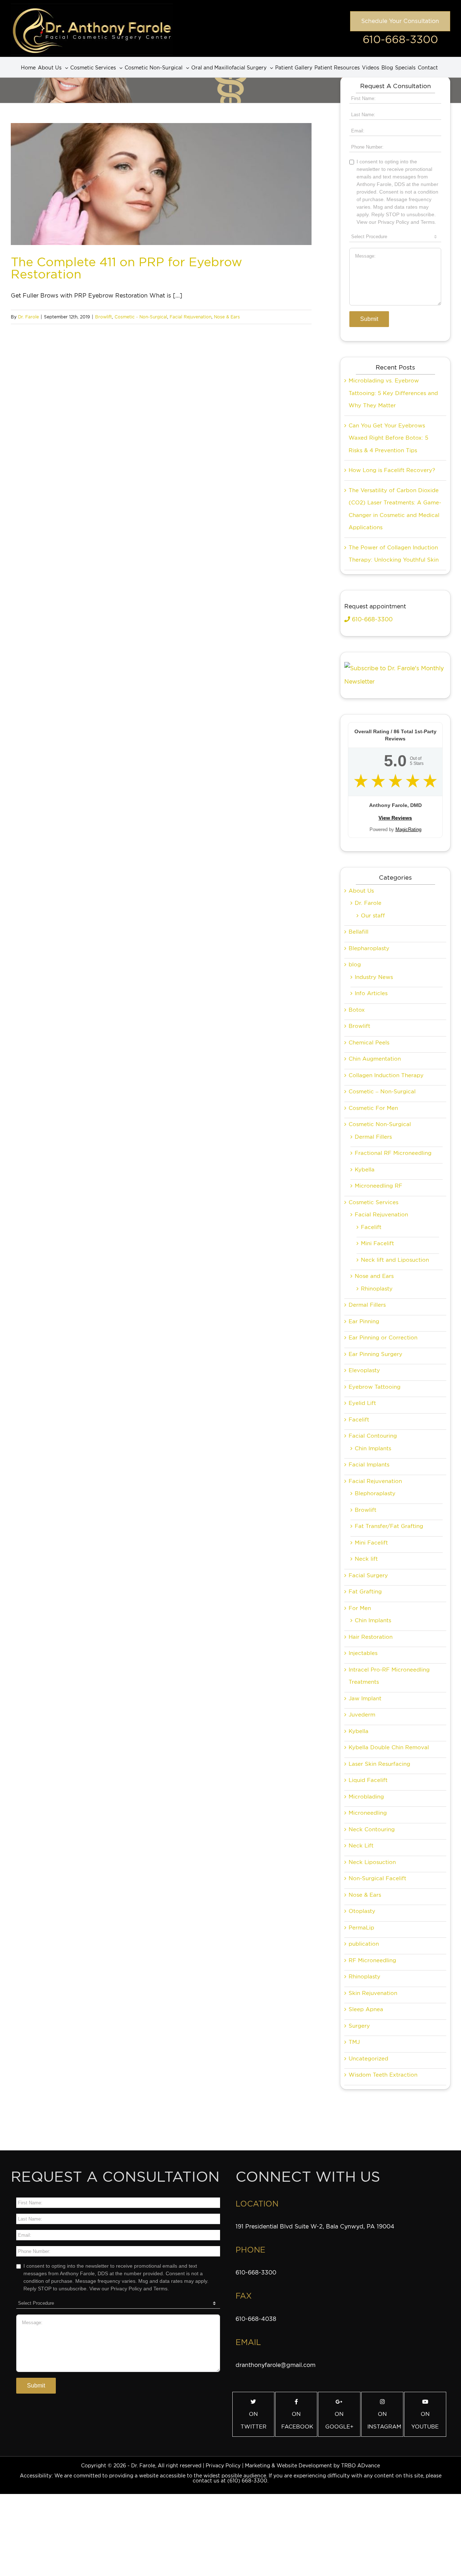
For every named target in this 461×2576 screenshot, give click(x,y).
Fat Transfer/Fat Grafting (389, 1526)
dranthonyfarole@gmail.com (276, 2365)
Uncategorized (368, 2059)
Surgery (359, 2026)
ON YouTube (425, 2420)
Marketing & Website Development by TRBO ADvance (312, 2466)
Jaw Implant (365, 1699)
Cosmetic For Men (373, 1108)
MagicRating (408, 829)
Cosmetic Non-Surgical (380, 1124)
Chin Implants (373, 1448)
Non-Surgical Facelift (377, 1878)
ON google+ (339, 2420)
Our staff (373, 916)
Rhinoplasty (377, 1289)
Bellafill (359, 932)
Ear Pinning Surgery (375, 1354)
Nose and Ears (374, 1276)
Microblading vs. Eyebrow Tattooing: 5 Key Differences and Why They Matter (393, 393)
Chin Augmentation (375, 1059)
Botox (357, 1010)
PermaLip (361, 1928)
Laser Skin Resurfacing (379, 1764)
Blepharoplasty (369, 948)
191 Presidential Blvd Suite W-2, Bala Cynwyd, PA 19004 (315, 2226)
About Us (361, 891)
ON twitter (254, 2420)
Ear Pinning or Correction (383, 1338)
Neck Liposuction (372, 1862)
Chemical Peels (369, 1043)
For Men (360, 1608)
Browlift (104, 317)
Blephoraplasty (375, 1493)
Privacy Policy (223, 2466)
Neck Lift (361, 1846)
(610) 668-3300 (247, 2481)
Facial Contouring (373, 1436)
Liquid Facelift (368, 1780)
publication (364, 1944)
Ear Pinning (364, 1321)
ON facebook (297, 2420)
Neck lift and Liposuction (395, 1260)
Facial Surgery (368, 1575)
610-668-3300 (400, 39)
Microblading (366, 1797)
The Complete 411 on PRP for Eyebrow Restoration (126, 268)
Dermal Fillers (373, 1137)
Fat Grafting (365, 1592)
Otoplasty (362, 1911)
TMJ (354, 2042)
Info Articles (371, 993)
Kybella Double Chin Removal (389, 1747)
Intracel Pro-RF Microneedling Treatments (389, 1676)
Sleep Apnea (366, 2009)
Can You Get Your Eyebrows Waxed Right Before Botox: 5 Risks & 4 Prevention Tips (388, 438)
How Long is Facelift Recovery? (392, 470)
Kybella (365, 1170)
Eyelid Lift (362, 1403)
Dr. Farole (28, 317)
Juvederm (362, 1715)
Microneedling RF (379, 1186)
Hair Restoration (371, 1637)
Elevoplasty (364, 1370)
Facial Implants (369, 1465)
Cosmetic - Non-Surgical (141, 317)
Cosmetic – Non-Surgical (382, 1092)
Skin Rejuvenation (373, 1993)
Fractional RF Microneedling (393, 1153)
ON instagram (384, 2420)
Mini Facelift (377, 1243)
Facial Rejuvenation (191, 317)
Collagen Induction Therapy (386, 1075)
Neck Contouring (372, 1829)
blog (355, 965)
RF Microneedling (372, 1960)
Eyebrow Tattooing (375, 1387)
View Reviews (395, 818)
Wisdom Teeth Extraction (383, 2075)
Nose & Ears (227, 317)
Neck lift (366, 1559)
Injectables (363, 1653)
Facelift (371, 1227)
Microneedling (368, 1813)
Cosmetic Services (373, 1202)
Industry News (374, 977)
